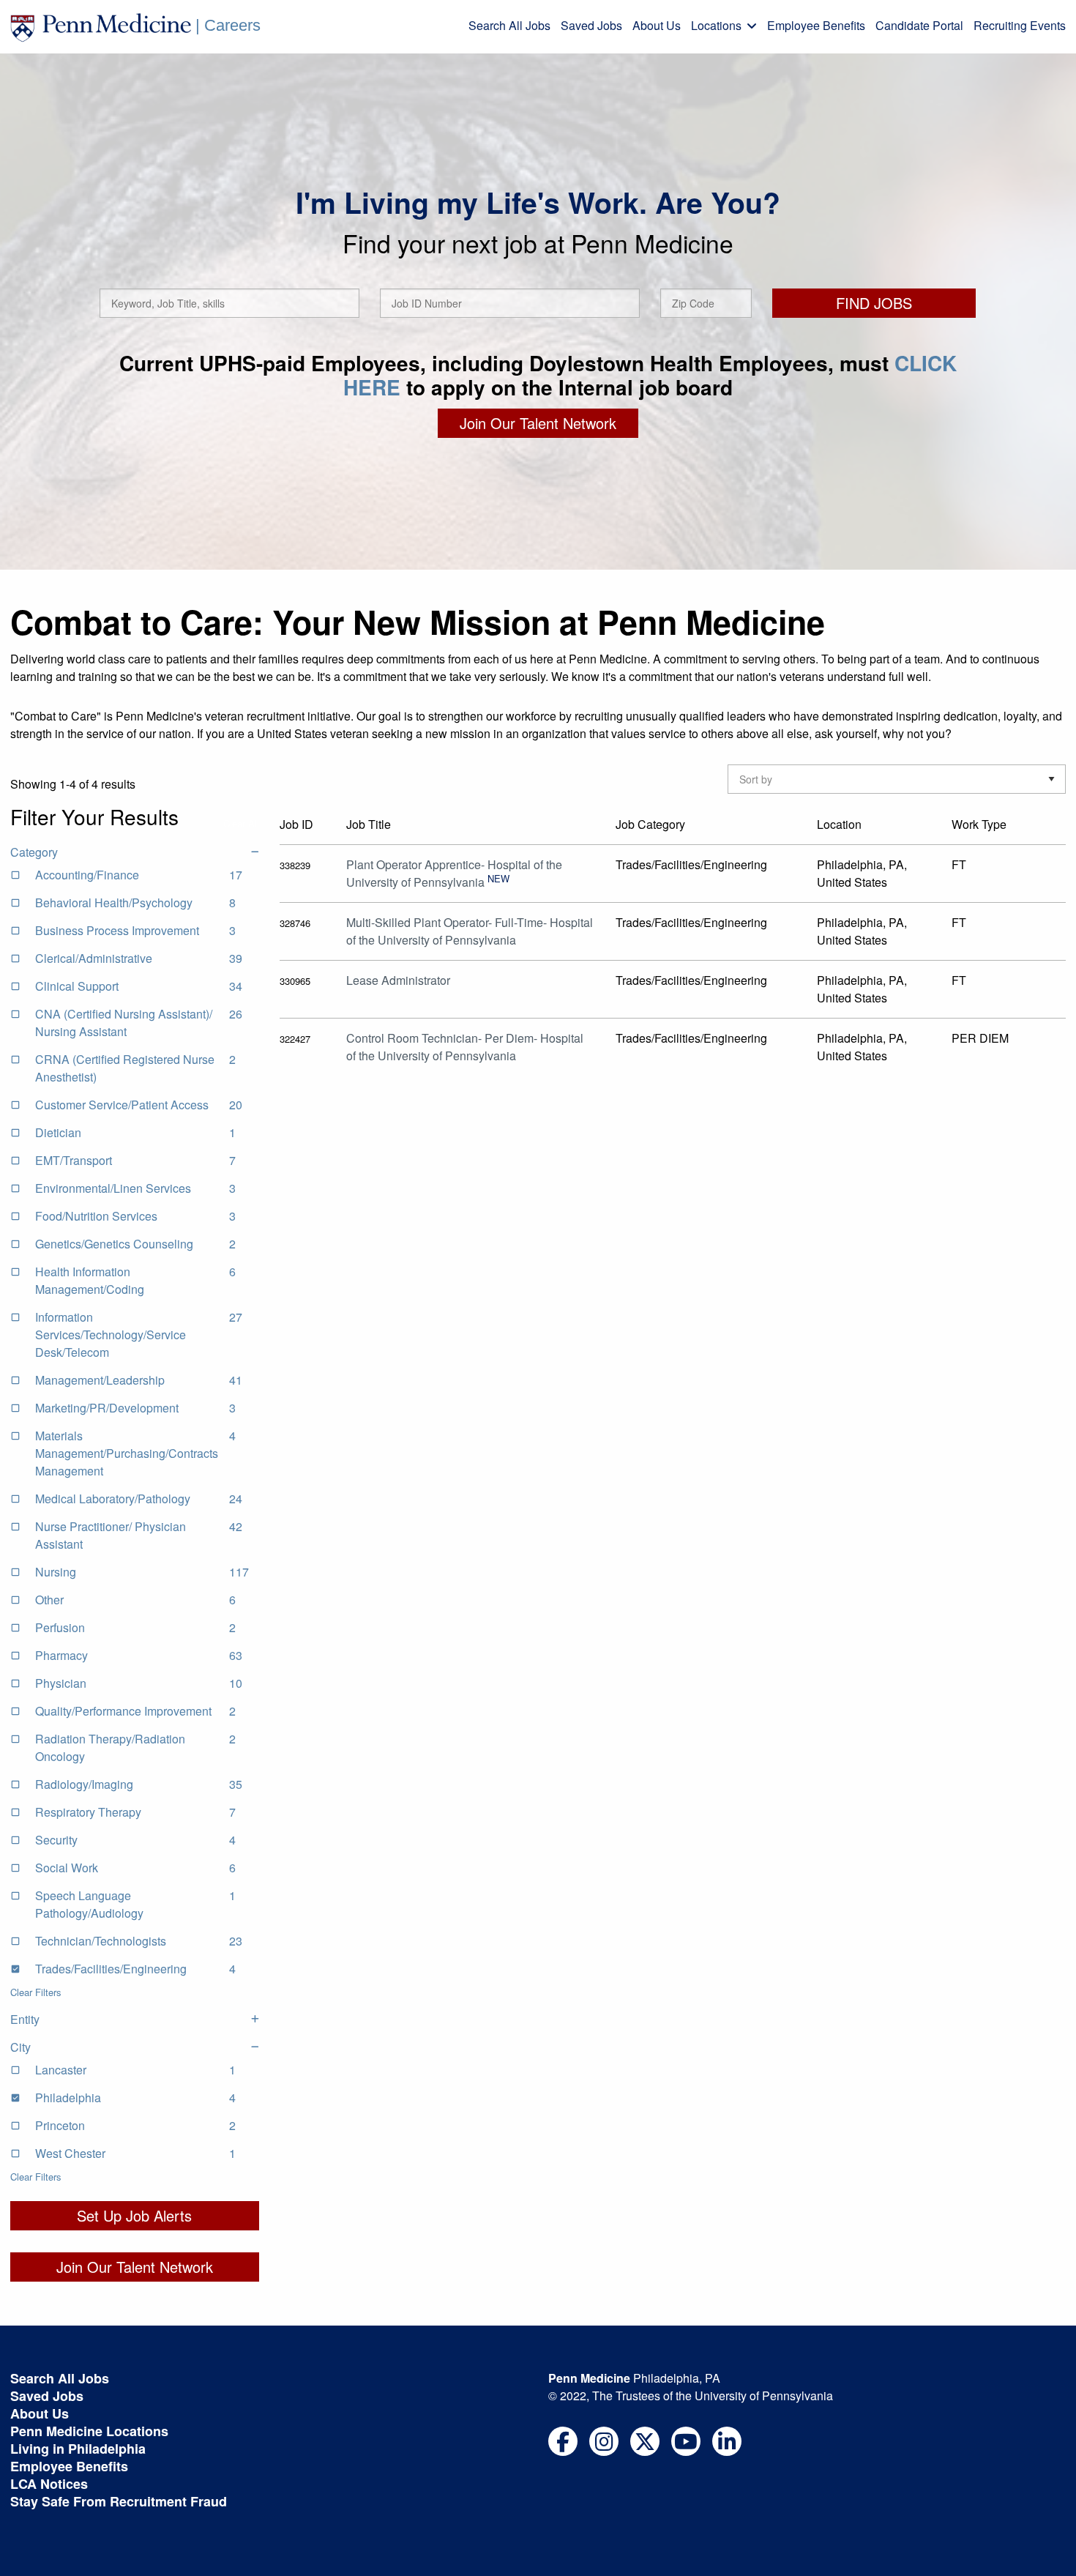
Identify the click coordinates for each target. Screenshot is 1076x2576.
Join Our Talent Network (538, 423)
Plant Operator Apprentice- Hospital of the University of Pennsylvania (454, 873)
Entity (25, 2019)
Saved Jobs (591, 25)
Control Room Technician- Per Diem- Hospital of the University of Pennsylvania (465, 1047)
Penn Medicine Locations (89, 2431)
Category (34, 852)
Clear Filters (36, 1992)
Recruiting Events (1020, 25)
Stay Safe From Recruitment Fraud (119, 2501)
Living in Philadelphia (78, 2449)
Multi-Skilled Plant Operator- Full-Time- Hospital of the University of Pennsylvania (470, 931)
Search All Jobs (509, 25)
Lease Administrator (398, 980)
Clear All (241, 823)
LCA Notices (49, 2484)
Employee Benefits (816, 25)
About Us (657, 25)
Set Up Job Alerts (134, 2215)
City (20, 2047)
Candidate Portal (919, 25)
